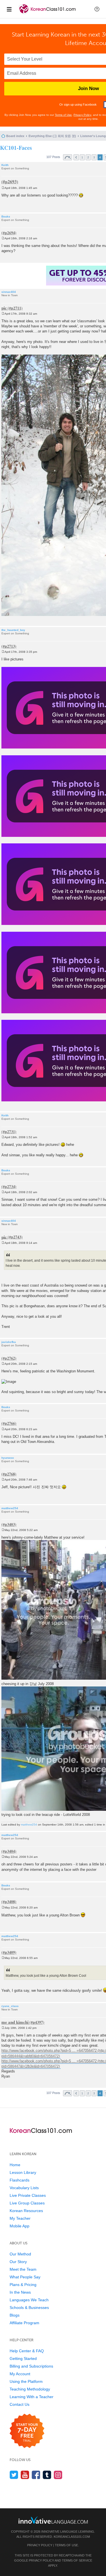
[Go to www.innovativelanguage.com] (53, 2520)
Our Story (18, 2262)
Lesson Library (23, 2172)
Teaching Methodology (30, 2389)
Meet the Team (23, 2269)
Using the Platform (26, 2381)
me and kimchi (15, 2022)
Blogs (15, 2315)
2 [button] (88, 157)
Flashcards (20, 2180)
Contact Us (20, 2404)
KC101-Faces (16, 148)
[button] (97, 9)
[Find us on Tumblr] (47, 2475)
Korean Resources (26, 2211)
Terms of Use (63, 115)
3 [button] (94, 157)
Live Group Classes (27, 2203)
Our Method (20, 2254)
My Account (20, 2374)
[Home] (48, 14)
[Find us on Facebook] (36, 2475)
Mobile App (20, 2226)
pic (4, 308)
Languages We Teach (29, 2300)
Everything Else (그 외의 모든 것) (52, 136)
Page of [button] (68, 157)
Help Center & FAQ (27, 2351)
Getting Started (23, 2359)
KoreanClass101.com (72, 2537)
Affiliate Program (24, 2323)
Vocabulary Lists (24, 2188)
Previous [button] (76, 157)
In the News (20, 2292)
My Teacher (20, 2218)
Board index (15, 136)
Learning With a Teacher (32, 2397)
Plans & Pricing (23, 2285)
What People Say (25, 2277)
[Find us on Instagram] (58, 2475)
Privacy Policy (82, 115)
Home (15, 2165)
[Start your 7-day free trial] (27, 2431)
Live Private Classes (28, 2195)
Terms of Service (77, 2560)
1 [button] (82, 157)
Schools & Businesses (29, 2308)
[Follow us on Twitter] (14, 2475)
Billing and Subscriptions (31, 2366)
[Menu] (9, 9)
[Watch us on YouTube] (25, 2475)
